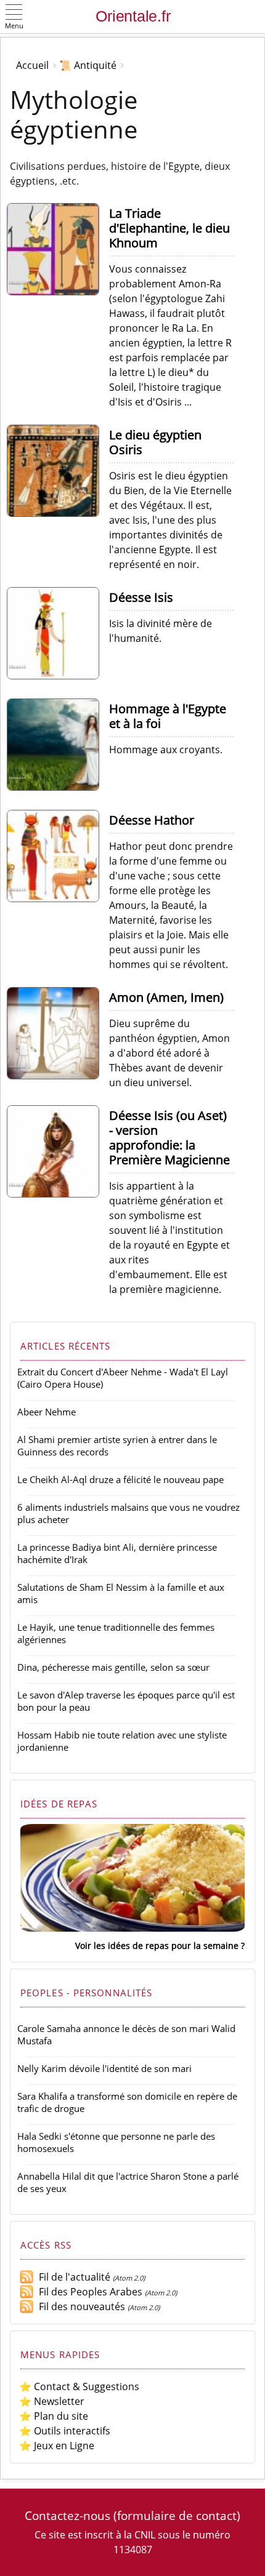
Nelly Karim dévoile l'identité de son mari (104, 2068)
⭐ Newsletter (52, 2401)
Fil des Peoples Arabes (88, 2292)
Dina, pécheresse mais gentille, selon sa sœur (113, 1667)
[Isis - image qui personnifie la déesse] (58, 1194)
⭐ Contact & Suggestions (79, 2386)
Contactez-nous (67, 2515)
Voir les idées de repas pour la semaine (157, 1946)
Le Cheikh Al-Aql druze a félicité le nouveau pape (120, 1479)
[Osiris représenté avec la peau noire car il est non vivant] (58, 513)
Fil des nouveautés (79, 2306)
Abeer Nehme (47, 1412)
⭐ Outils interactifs (65, 2431)
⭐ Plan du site (54, 2416)
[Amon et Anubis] (58, 1076)
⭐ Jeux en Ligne (57, 2446)
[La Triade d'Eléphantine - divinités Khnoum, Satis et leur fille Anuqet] (58, 292)
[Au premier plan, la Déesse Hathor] (58, 898)
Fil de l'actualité (72, 2277)
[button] (14, 18)
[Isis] (58, 676)
